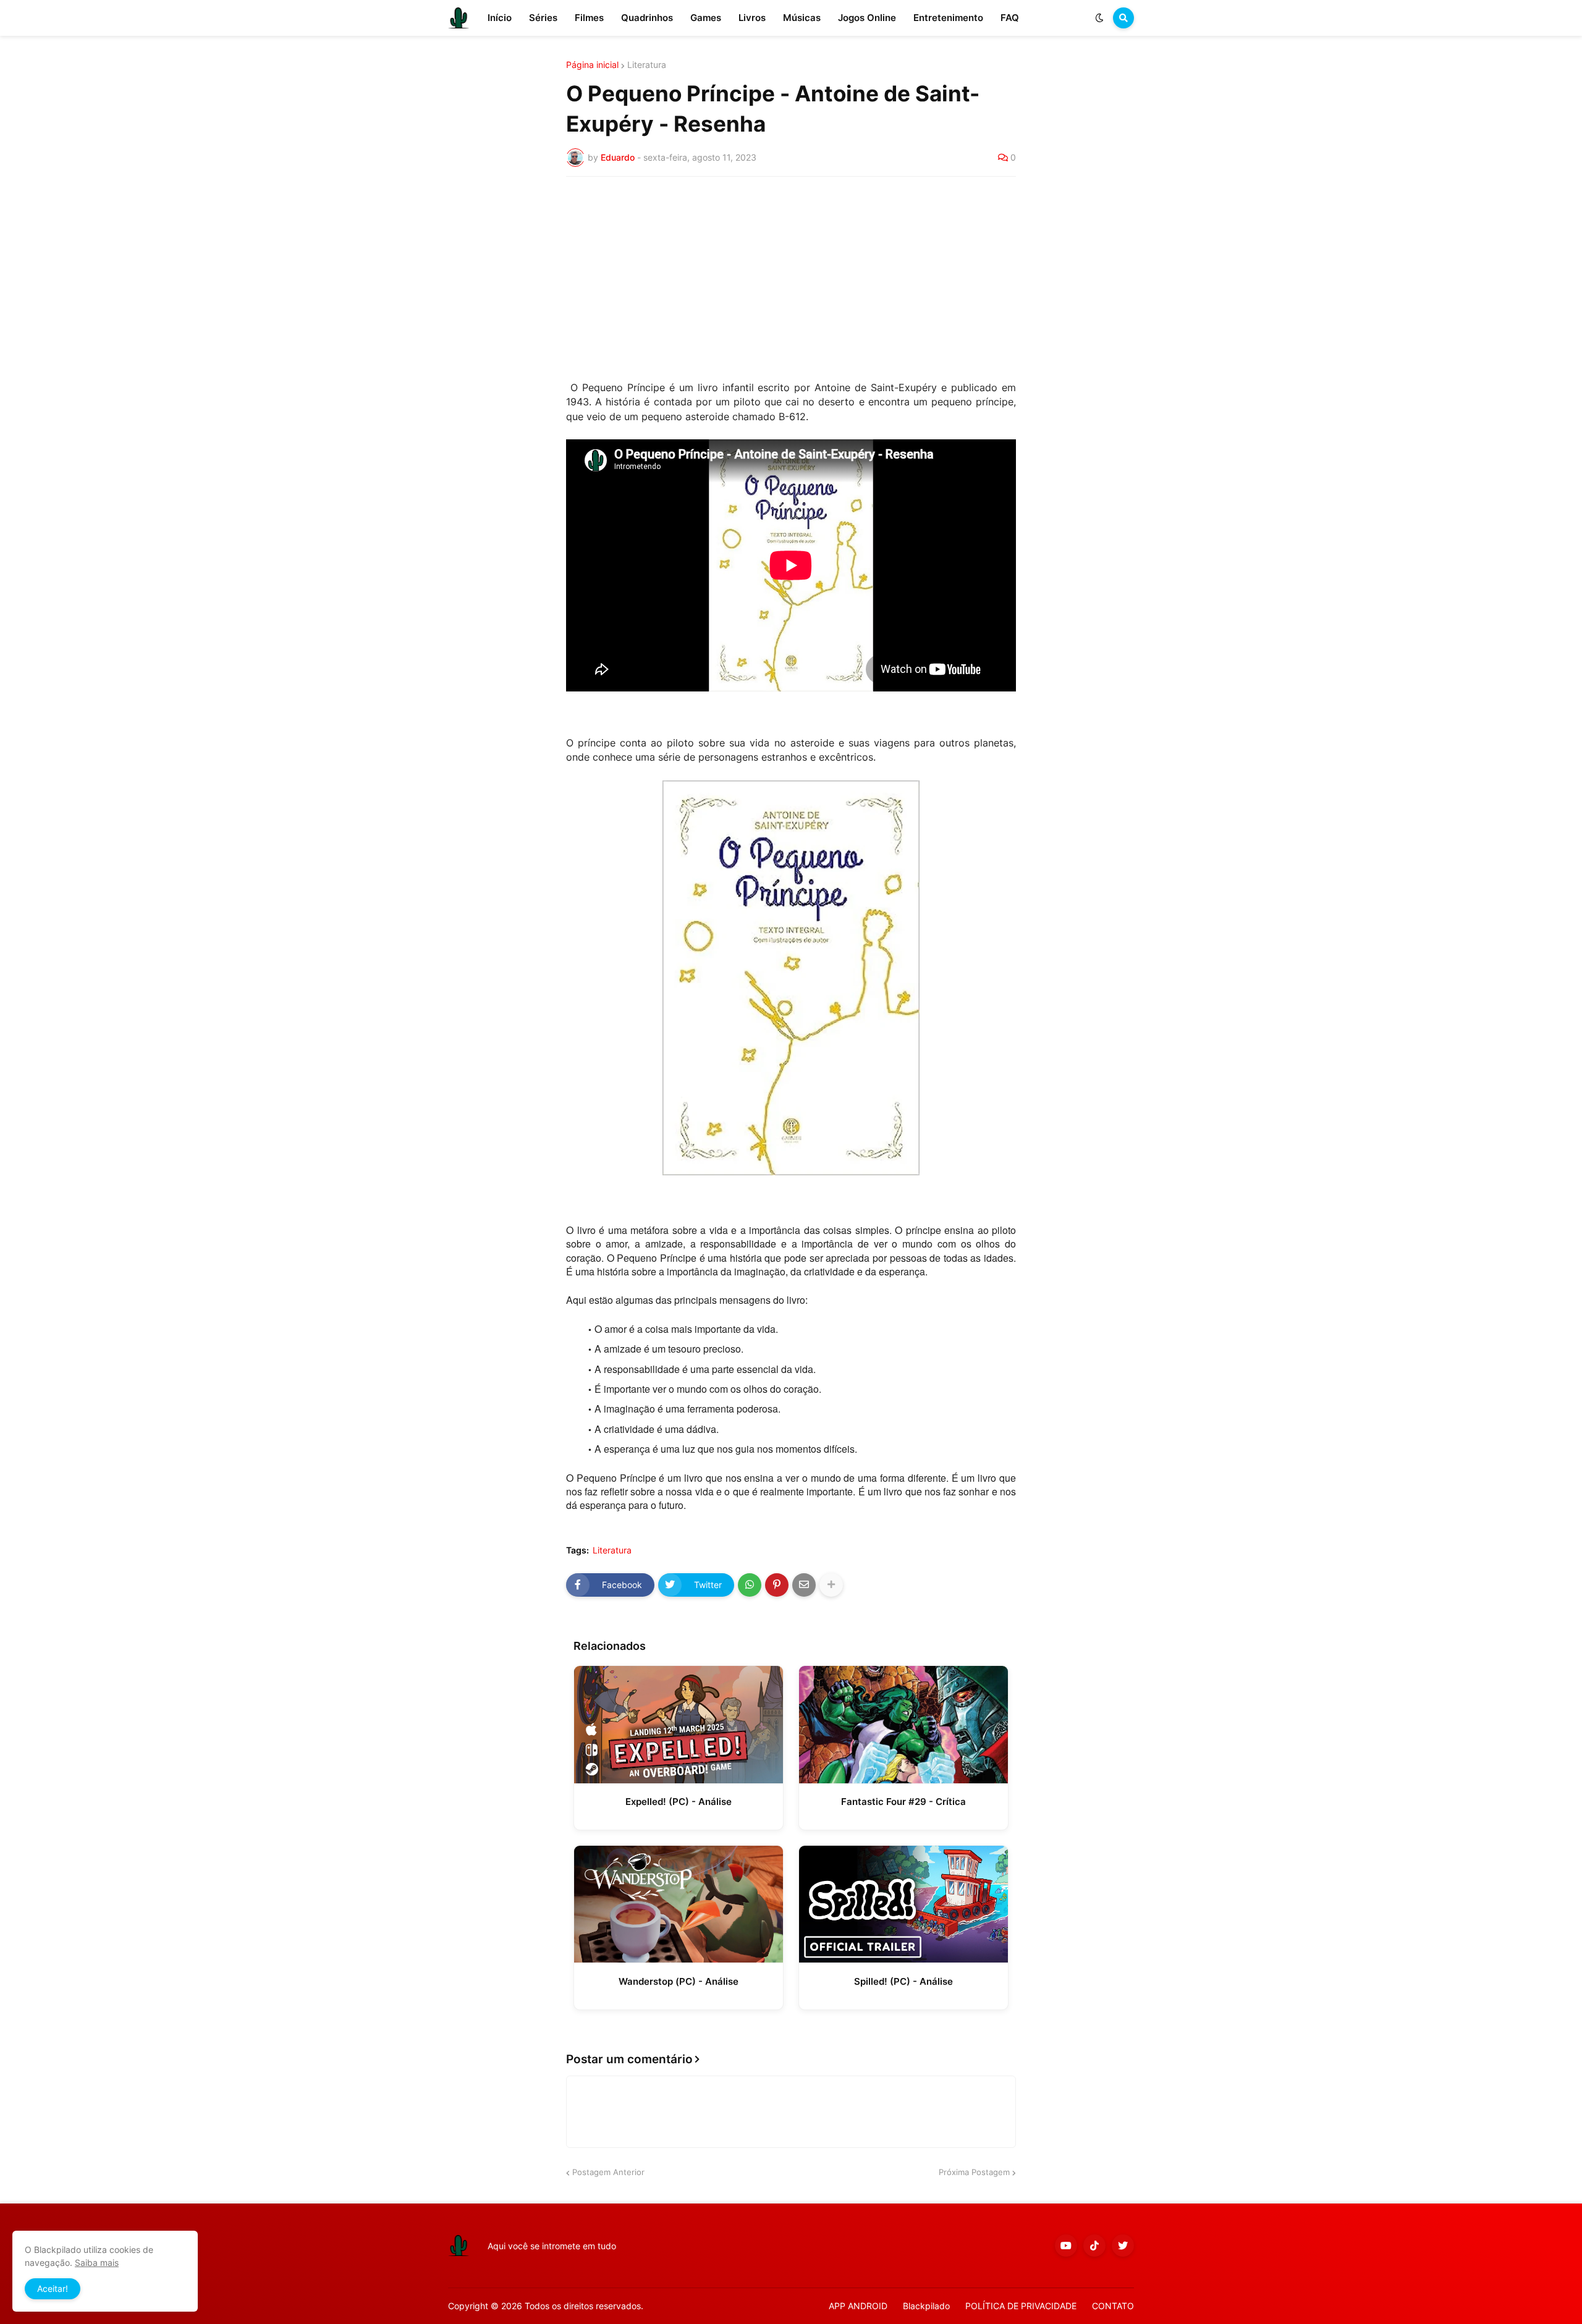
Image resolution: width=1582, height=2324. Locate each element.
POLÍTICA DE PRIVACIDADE (1021, 2306)
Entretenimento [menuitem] (948, 18)
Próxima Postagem (974, 2172)
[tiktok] (1094, 2246)
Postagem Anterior (608, 2172)
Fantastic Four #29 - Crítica (903, 1802)
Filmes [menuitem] (589, 18)
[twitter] (1123, 2246)
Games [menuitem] (706, 18)
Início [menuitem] (500, 18)
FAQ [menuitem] (1010, 18)
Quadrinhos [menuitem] (647, 18)
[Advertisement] (791, 279)
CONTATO (1113, 2306)
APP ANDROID (858, 2306)
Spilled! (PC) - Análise (903, 1981)
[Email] (804, 1585)
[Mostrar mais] (831, 1585)
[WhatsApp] (750, 1585)
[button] (1099, 18)
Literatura (647, 65)
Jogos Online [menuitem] (867, 18)
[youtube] (1066, 2246)
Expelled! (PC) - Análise (679, 1802)
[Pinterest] (777, 1585)
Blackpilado (926, 2306)
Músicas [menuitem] (802, 18)
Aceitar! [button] (53, 2288)
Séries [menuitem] (543, 18)
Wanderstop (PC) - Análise (679, 1981)
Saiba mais (97, 2263)
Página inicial (592, 65)
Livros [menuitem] (752, 18)
